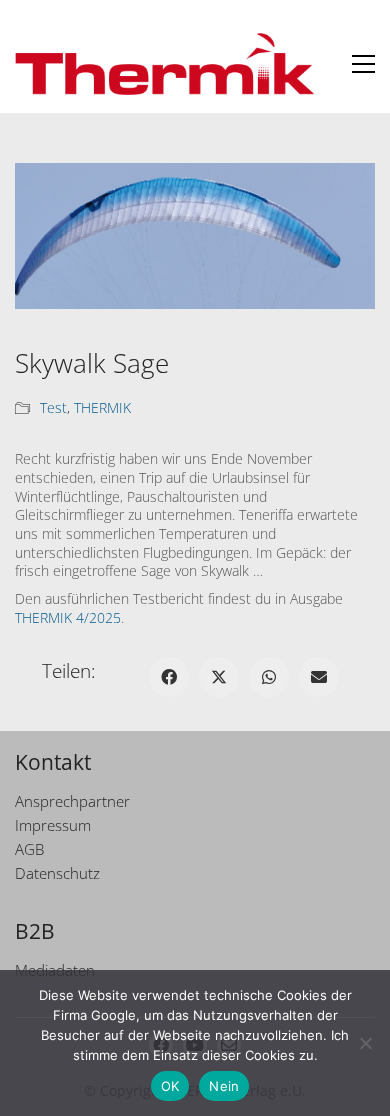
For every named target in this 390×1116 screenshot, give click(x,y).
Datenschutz (57, 873)
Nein (224, 1086)
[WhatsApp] (269, 677)
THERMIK (102, 408)
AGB (29, 849)
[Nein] (365, 1043)
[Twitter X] (219, 677)
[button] (363, 64)
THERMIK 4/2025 (68, 617)
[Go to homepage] (165, 64)
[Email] (319, 677)
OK (170, 1086)
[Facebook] (169, 677)
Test (53, 408)
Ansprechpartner (72, 801)
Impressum (53, 825)
